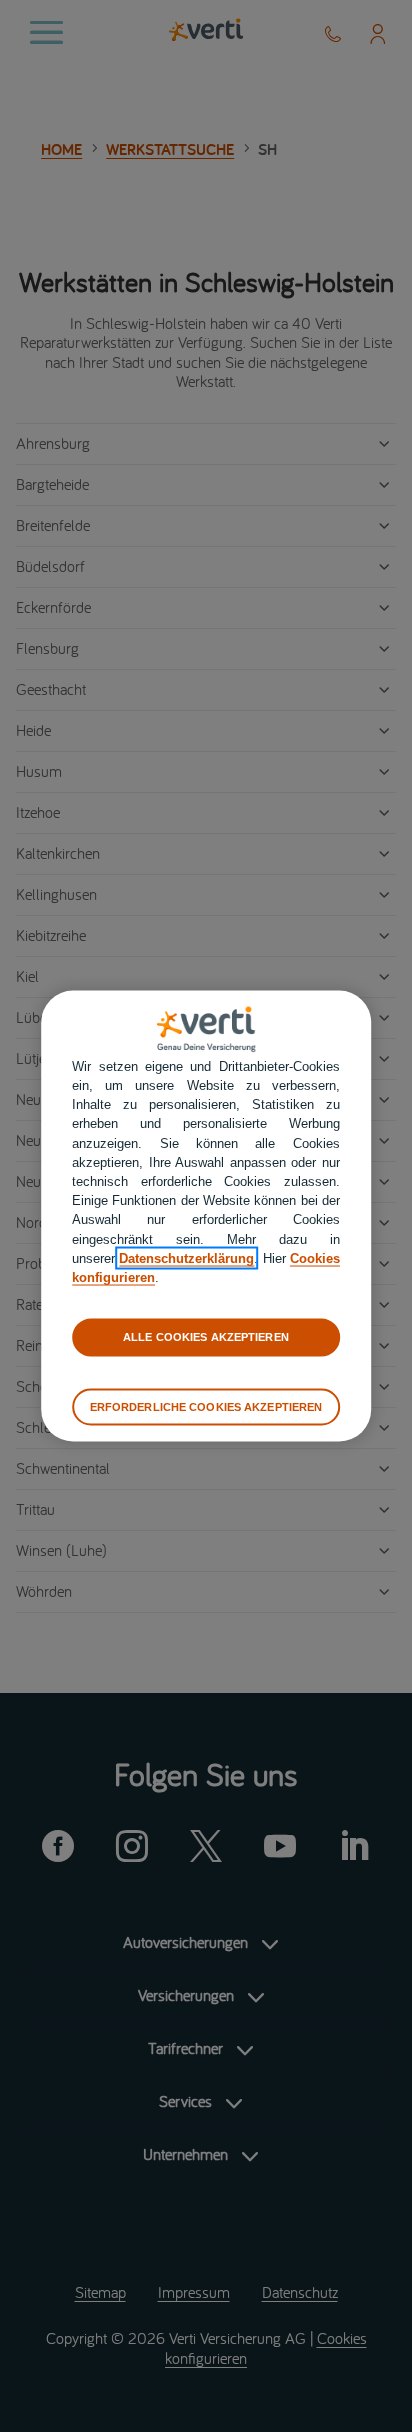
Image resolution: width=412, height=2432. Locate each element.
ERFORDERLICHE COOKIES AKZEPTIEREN (206, 1406)
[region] (206, 1216)
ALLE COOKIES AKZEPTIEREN (206, 1337)
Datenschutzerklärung (186, 1257)
